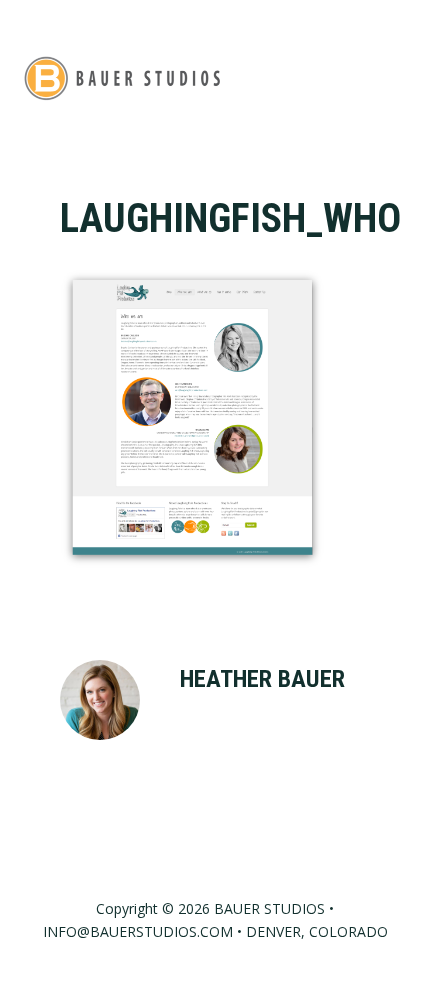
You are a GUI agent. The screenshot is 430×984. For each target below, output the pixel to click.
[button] (396, 77)
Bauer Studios (122, 77)
